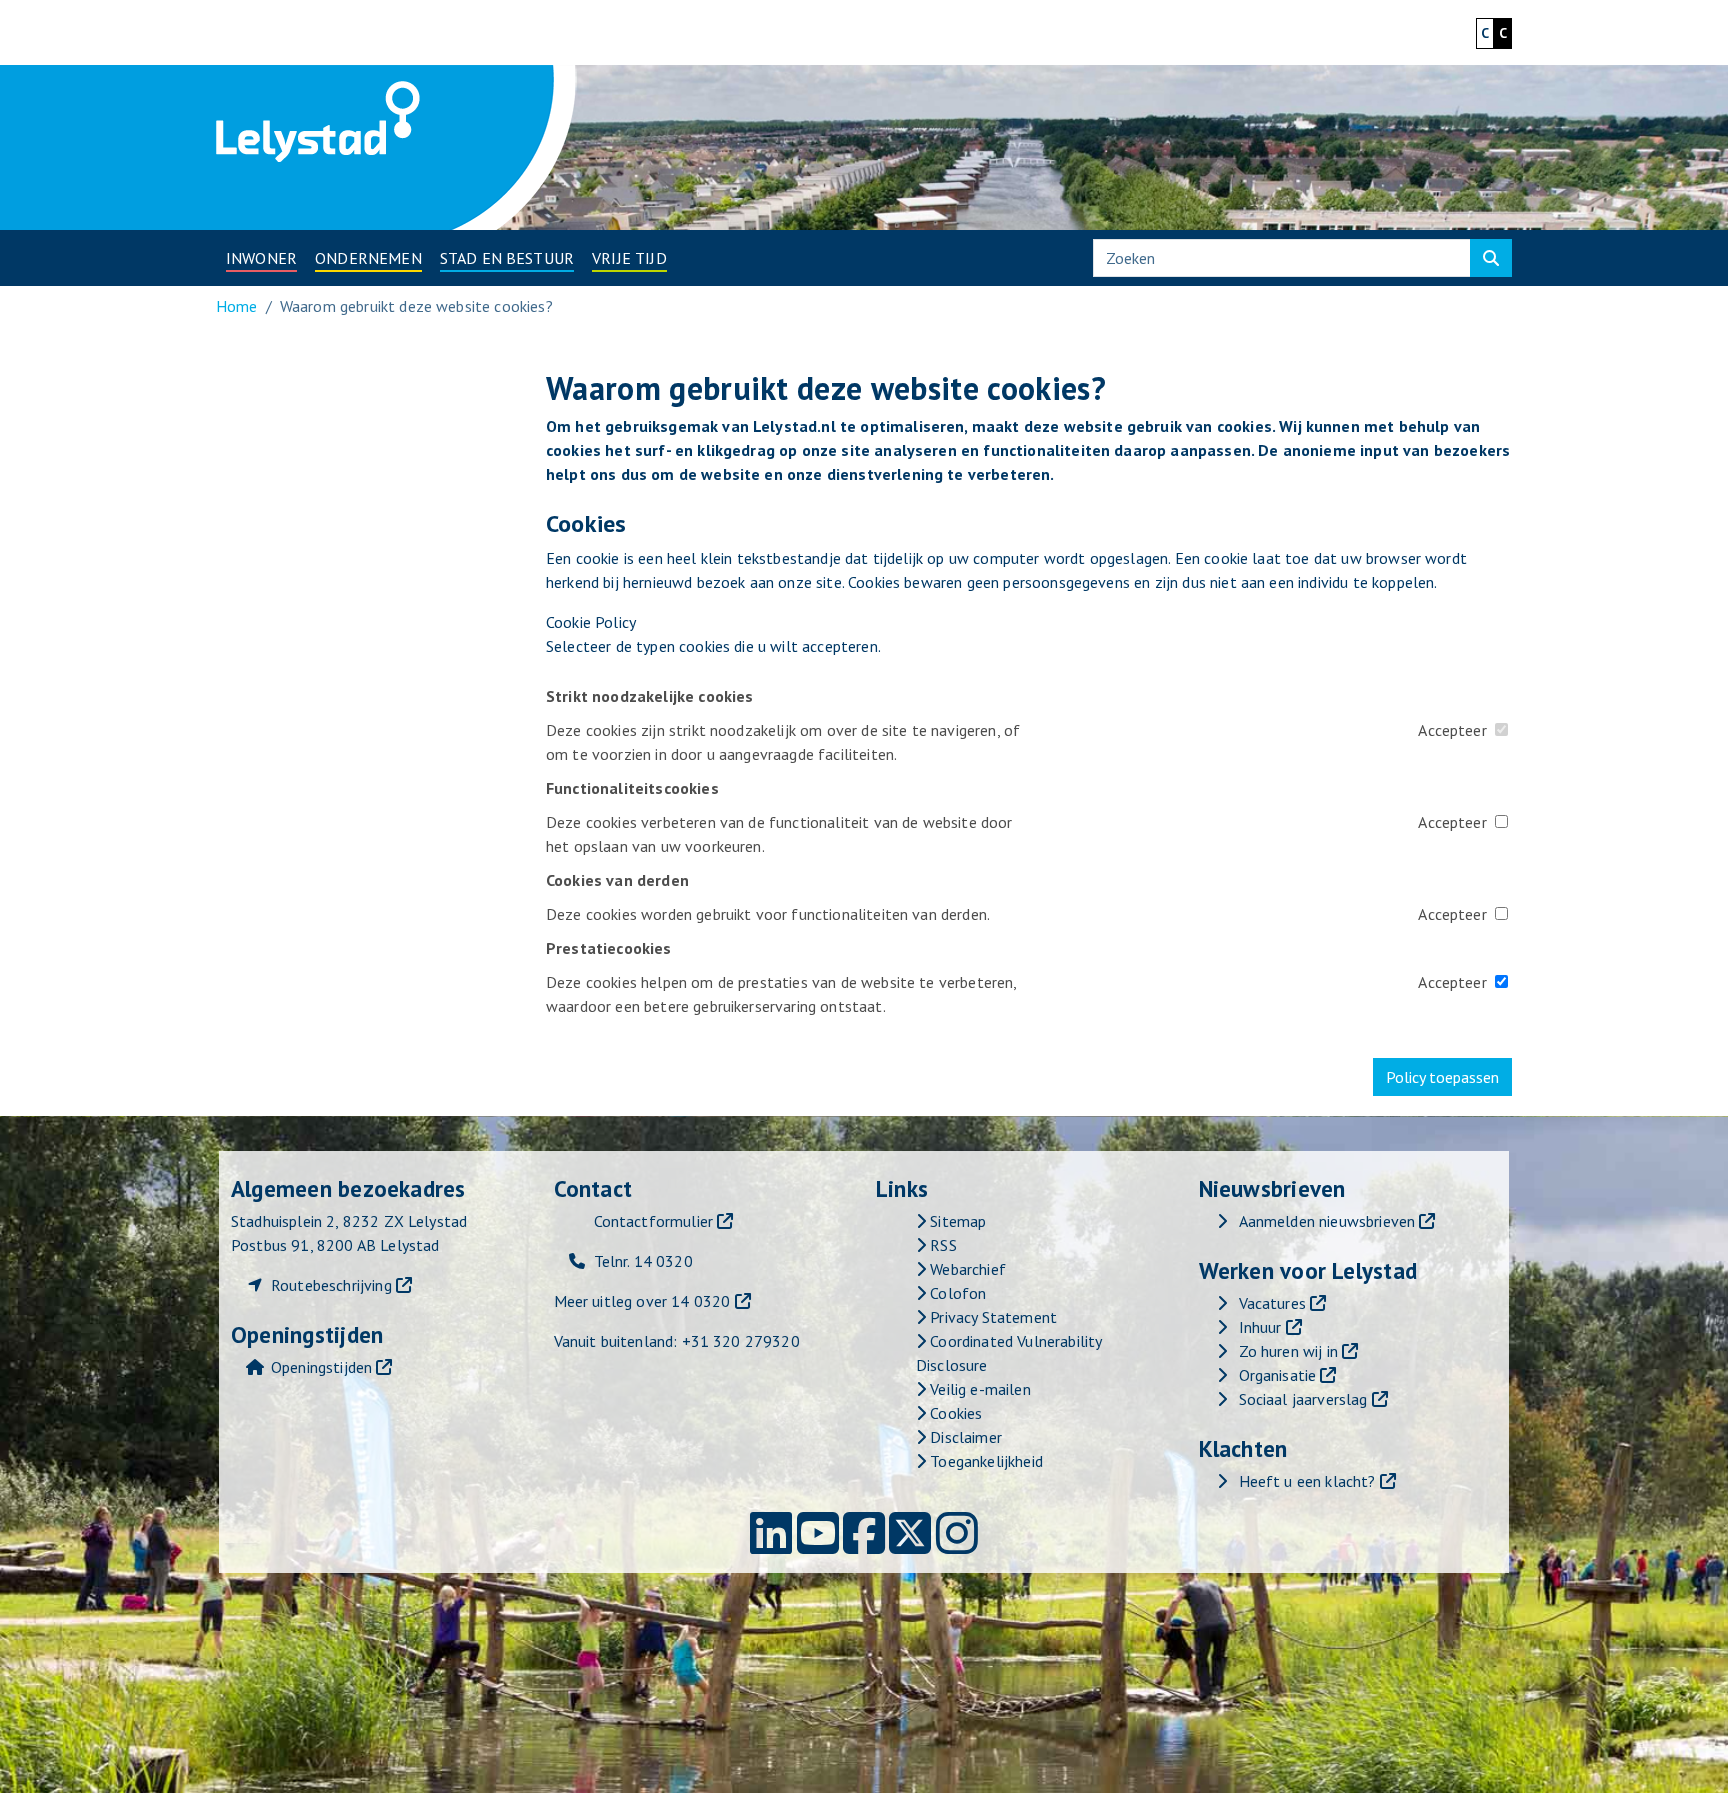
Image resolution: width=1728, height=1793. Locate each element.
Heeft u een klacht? (1307, 1481)
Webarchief (966, 1269)
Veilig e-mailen (978, 1389)
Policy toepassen (1442, 1077)
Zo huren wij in (1288, 1351)
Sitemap (956, 1221)
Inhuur (1260, 1327)
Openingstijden (321, 1367)
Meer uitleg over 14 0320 (642, 1301)
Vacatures (1272, 1303)
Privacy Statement (991, 1317)
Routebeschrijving (331, 1285)
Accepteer (1452, 730)
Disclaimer (964, 1437)
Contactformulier (654, 1221)
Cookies (954, 1413)
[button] (261, 258)
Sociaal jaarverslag (1303, 1399)
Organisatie (1278, 1375)
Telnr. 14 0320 (643, 1261)
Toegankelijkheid (984, 1461)
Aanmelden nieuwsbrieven (1327, 1221)
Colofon (956, 1293)
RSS (941, 1245)
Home (237, 306)
